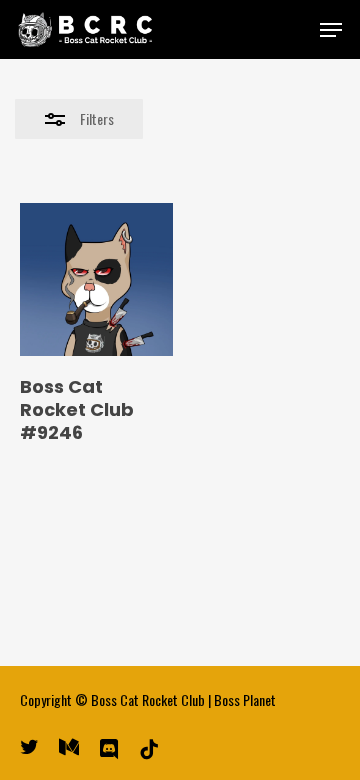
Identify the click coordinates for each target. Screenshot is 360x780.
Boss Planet (245, 699)
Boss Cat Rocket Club (148, 699)
